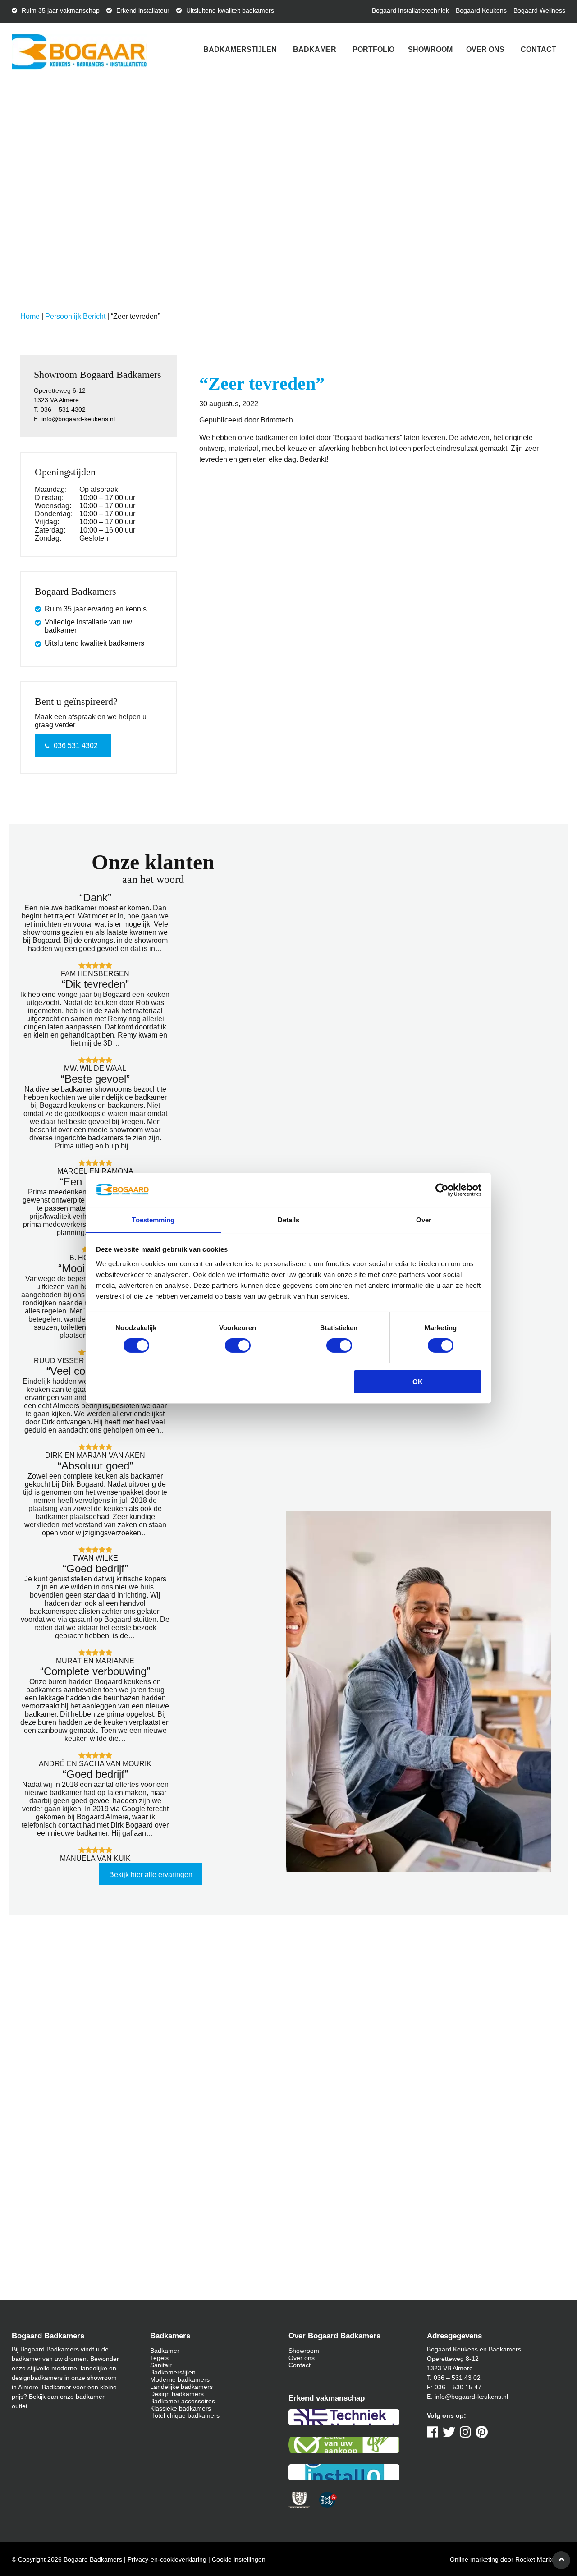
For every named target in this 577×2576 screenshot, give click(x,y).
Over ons (485, 49)
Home (30, 316)
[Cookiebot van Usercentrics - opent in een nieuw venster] (442, 1190)
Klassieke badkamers (181, 2408)
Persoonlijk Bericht (75, 316)
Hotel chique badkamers (185, 2415)
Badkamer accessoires (183, 2401)
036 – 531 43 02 (457, 2378)
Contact (538, 49)
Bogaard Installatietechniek (410, 10)
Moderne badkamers (180, 2379)
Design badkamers (177, 2394)
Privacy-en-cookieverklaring (167, 2559)
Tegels (159, 2358)
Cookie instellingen (239, 2559)
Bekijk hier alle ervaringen (151, 1875)
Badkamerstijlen (240, 49)
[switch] (238, 1345)
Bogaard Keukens (481, 10)
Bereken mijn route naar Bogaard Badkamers (152, 2109)
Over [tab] (424, 1219)
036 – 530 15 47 (458, 2387)
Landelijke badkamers (181, 2387)
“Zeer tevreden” (262, 383)
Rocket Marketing (540, 2559)
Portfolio (373, 49)
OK (418, 1381)
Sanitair (161, 2365)
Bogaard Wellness (539, 10)
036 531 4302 (76, 746)
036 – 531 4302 (63, 409)
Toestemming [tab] (153, 1219)
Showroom (430, 49)
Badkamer (315, 49)
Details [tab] (289, 1219)
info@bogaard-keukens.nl (78, 419)
